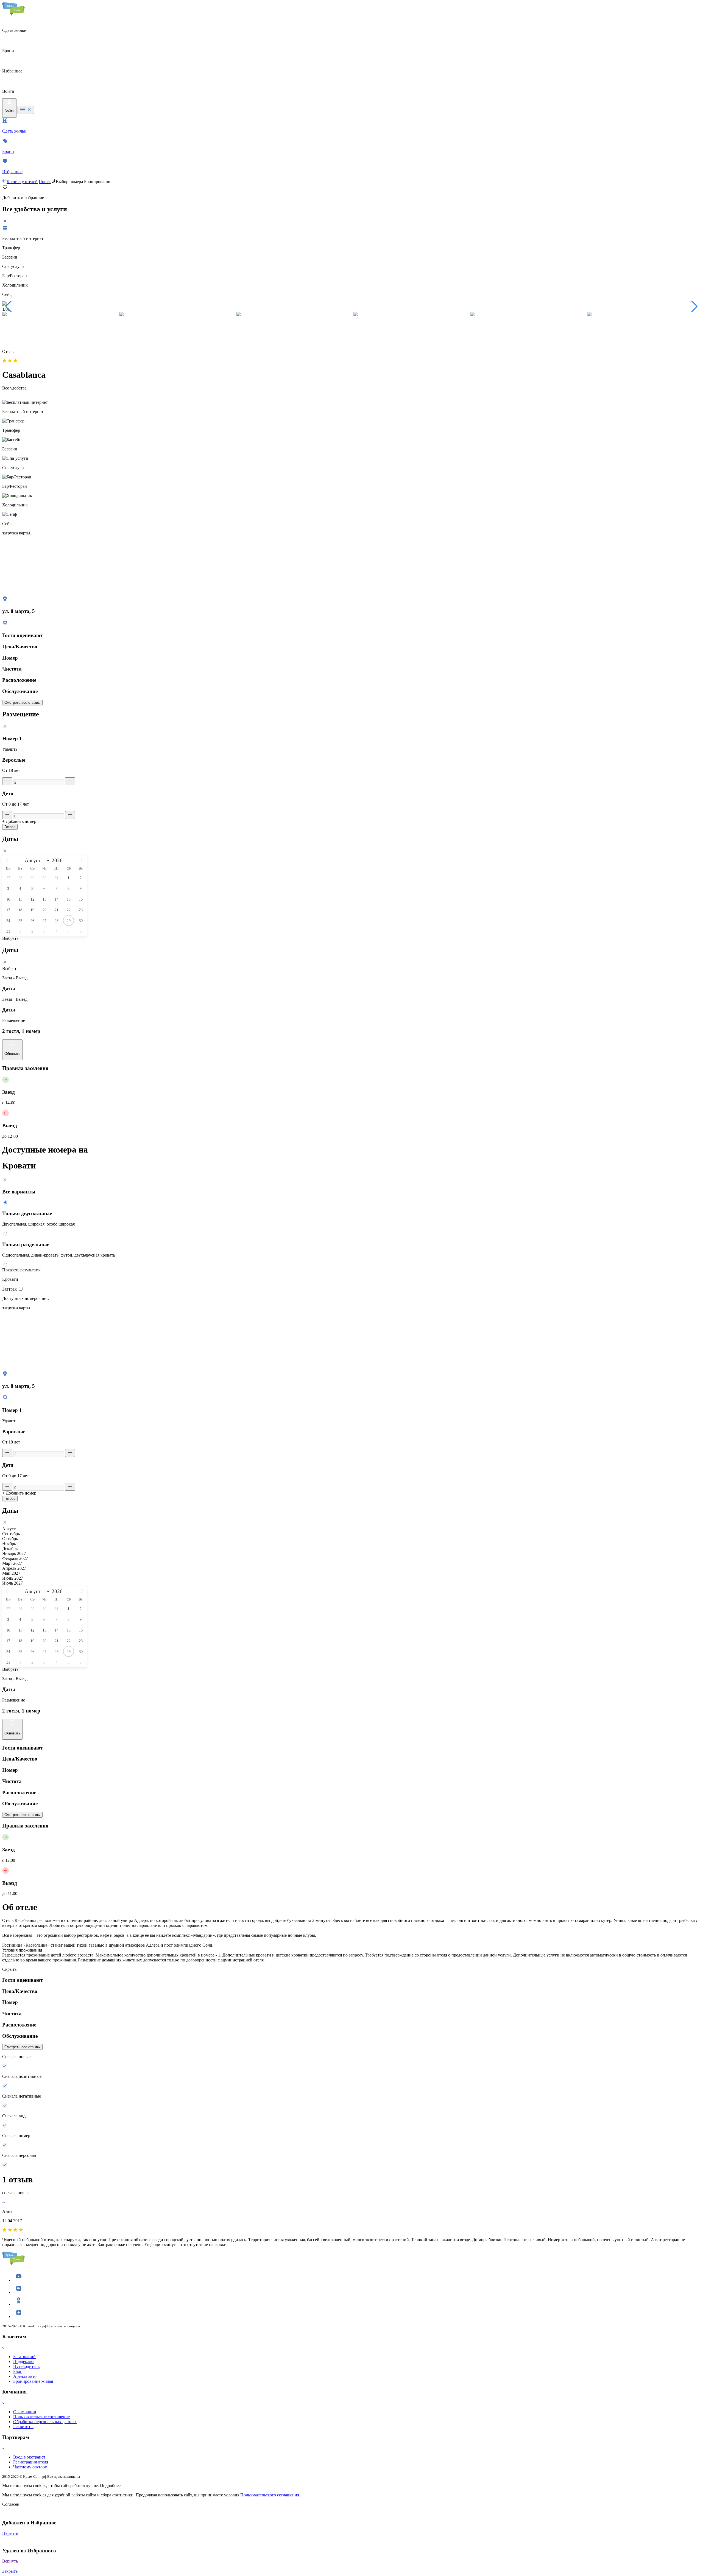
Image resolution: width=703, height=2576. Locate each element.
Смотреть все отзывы (22, 703)
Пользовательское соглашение (41, 2417)
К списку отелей (22, 182)
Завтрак (10, 1289)
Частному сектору (30, 2467)
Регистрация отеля (31, 2462)
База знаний (24, 2357)
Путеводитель (26, 2366)
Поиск (45, 182)
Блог (18, 2371)
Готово (10, 827)
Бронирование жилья (33, 2381)
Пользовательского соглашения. (270, 2495)
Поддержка (24, 2361)
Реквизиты (23, 2427)
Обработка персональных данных (45, 2422)
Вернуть (10, 2561)
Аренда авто (25, 2376)
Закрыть (10, 2571)
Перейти (10, 2533)
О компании (25, 2412)
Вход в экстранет (29, 2457)
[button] (9, 307)
